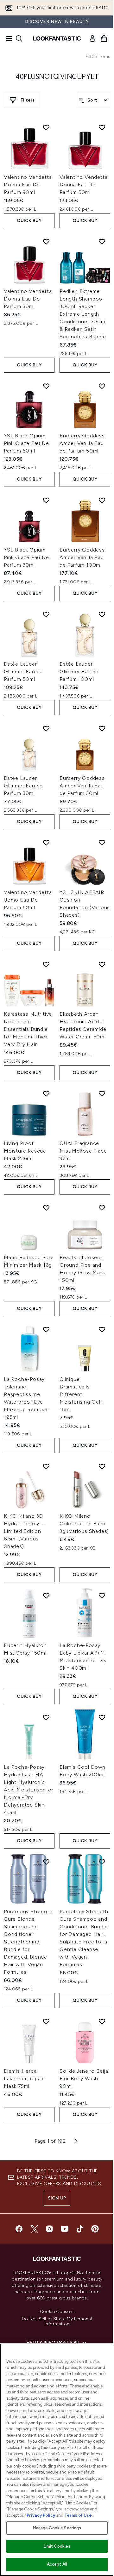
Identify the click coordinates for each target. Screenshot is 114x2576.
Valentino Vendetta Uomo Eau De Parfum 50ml (28, 900)
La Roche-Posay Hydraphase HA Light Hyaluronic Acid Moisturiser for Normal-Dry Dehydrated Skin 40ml (29, 1790)
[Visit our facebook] (19, 2229)
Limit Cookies (57, 2546)
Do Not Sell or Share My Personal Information (57, 2322)
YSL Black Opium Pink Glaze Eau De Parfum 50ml (26, 443)
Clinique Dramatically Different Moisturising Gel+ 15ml (82, 1394)
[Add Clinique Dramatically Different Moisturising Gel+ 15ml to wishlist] (102, 1329)
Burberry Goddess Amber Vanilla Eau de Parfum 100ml (82, 557)
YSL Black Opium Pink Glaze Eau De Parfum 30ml (26, 557)
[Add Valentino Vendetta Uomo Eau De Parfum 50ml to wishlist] (46, 843)
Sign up (57, 2198)
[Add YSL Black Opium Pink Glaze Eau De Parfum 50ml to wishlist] (46, 386)
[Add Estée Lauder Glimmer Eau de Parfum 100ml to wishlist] (102, 614)
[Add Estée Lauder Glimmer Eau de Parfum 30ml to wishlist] (46, 728)
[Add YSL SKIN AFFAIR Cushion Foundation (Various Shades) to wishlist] (102, 843)
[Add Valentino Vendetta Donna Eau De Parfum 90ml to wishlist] (46, 127)
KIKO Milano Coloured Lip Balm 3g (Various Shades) (84, 1524)
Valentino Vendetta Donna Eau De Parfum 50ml (83, 185)
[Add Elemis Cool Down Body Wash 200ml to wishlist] (102, 1717)
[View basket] (104, 38)
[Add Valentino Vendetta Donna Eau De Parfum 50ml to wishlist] (102, 127)
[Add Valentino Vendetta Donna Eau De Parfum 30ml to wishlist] (46, 242)
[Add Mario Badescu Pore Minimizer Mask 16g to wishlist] (46, 1208)
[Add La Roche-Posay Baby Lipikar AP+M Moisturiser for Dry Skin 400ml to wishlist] (102, 1596)
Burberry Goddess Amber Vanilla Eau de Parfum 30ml (82, 786)
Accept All (57, 2564)
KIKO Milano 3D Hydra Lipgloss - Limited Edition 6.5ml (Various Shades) (24, 1531)
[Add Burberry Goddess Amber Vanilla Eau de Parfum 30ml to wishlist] (102, 728)
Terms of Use (78, 2515)
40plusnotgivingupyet (57, 77)
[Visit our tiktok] (80, 2229)
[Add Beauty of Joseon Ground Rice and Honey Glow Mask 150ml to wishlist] (102, 1208)
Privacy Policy (41, 2515)
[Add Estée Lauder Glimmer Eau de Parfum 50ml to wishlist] (46, 614)
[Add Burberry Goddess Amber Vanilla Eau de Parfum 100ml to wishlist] (102, 500)
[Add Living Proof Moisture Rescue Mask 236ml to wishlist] (46, 1094)
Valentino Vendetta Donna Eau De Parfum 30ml (28, 299)
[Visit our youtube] (65, 2229)
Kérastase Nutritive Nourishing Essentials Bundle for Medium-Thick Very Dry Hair (28, 1029)
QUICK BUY (29, 221)
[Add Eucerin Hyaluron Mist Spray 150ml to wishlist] (46, 1596)
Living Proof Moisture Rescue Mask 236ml (25, 1151)
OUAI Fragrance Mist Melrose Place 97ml (83, 1151)
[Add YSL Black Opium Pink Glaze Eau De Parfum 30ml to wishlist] (46, 500)
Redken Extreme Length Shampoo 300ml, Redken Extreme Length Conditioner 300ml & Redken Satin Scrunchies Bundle (83, 314)
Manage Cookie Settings (57, 2528)
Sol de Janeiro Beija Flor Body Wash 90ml (84, 2079)
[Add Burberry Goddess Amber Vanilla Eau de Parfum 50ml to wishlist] (102, 386)
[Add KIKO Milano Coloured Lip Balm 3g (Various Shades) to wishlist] (102, 1466)
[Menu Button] (7, 38)
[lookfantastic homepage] (57, 38)
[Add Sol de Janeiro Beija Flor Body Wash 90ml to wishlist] (102, 2021)
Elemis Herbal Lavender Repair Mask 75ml (24, 2079)
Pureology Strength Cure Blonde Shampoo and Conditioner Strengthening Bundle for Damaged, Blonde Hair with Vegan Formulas (28, 1942)
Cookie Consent (57, 2312)
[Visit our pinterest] (95, 2229)
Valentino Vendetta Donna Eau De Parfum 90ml (28, 185)
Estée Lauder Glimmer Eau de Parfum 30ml (23, 786)
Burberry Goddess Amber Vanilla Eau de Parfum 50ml (82, 443)
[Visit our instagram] (49, 2229)
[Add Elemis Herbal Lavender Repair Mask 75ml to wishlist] (46, 2021)
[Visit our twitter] (34, 2229)
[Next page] (76, 2141)
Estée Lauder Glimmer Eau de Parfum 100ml (79, 672)
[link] (92, 38)
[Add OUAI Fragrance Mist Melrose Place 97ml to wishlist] (102, 1094)
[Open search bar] (19, 38)
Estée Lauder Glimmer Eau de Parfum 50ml (23, 672)
